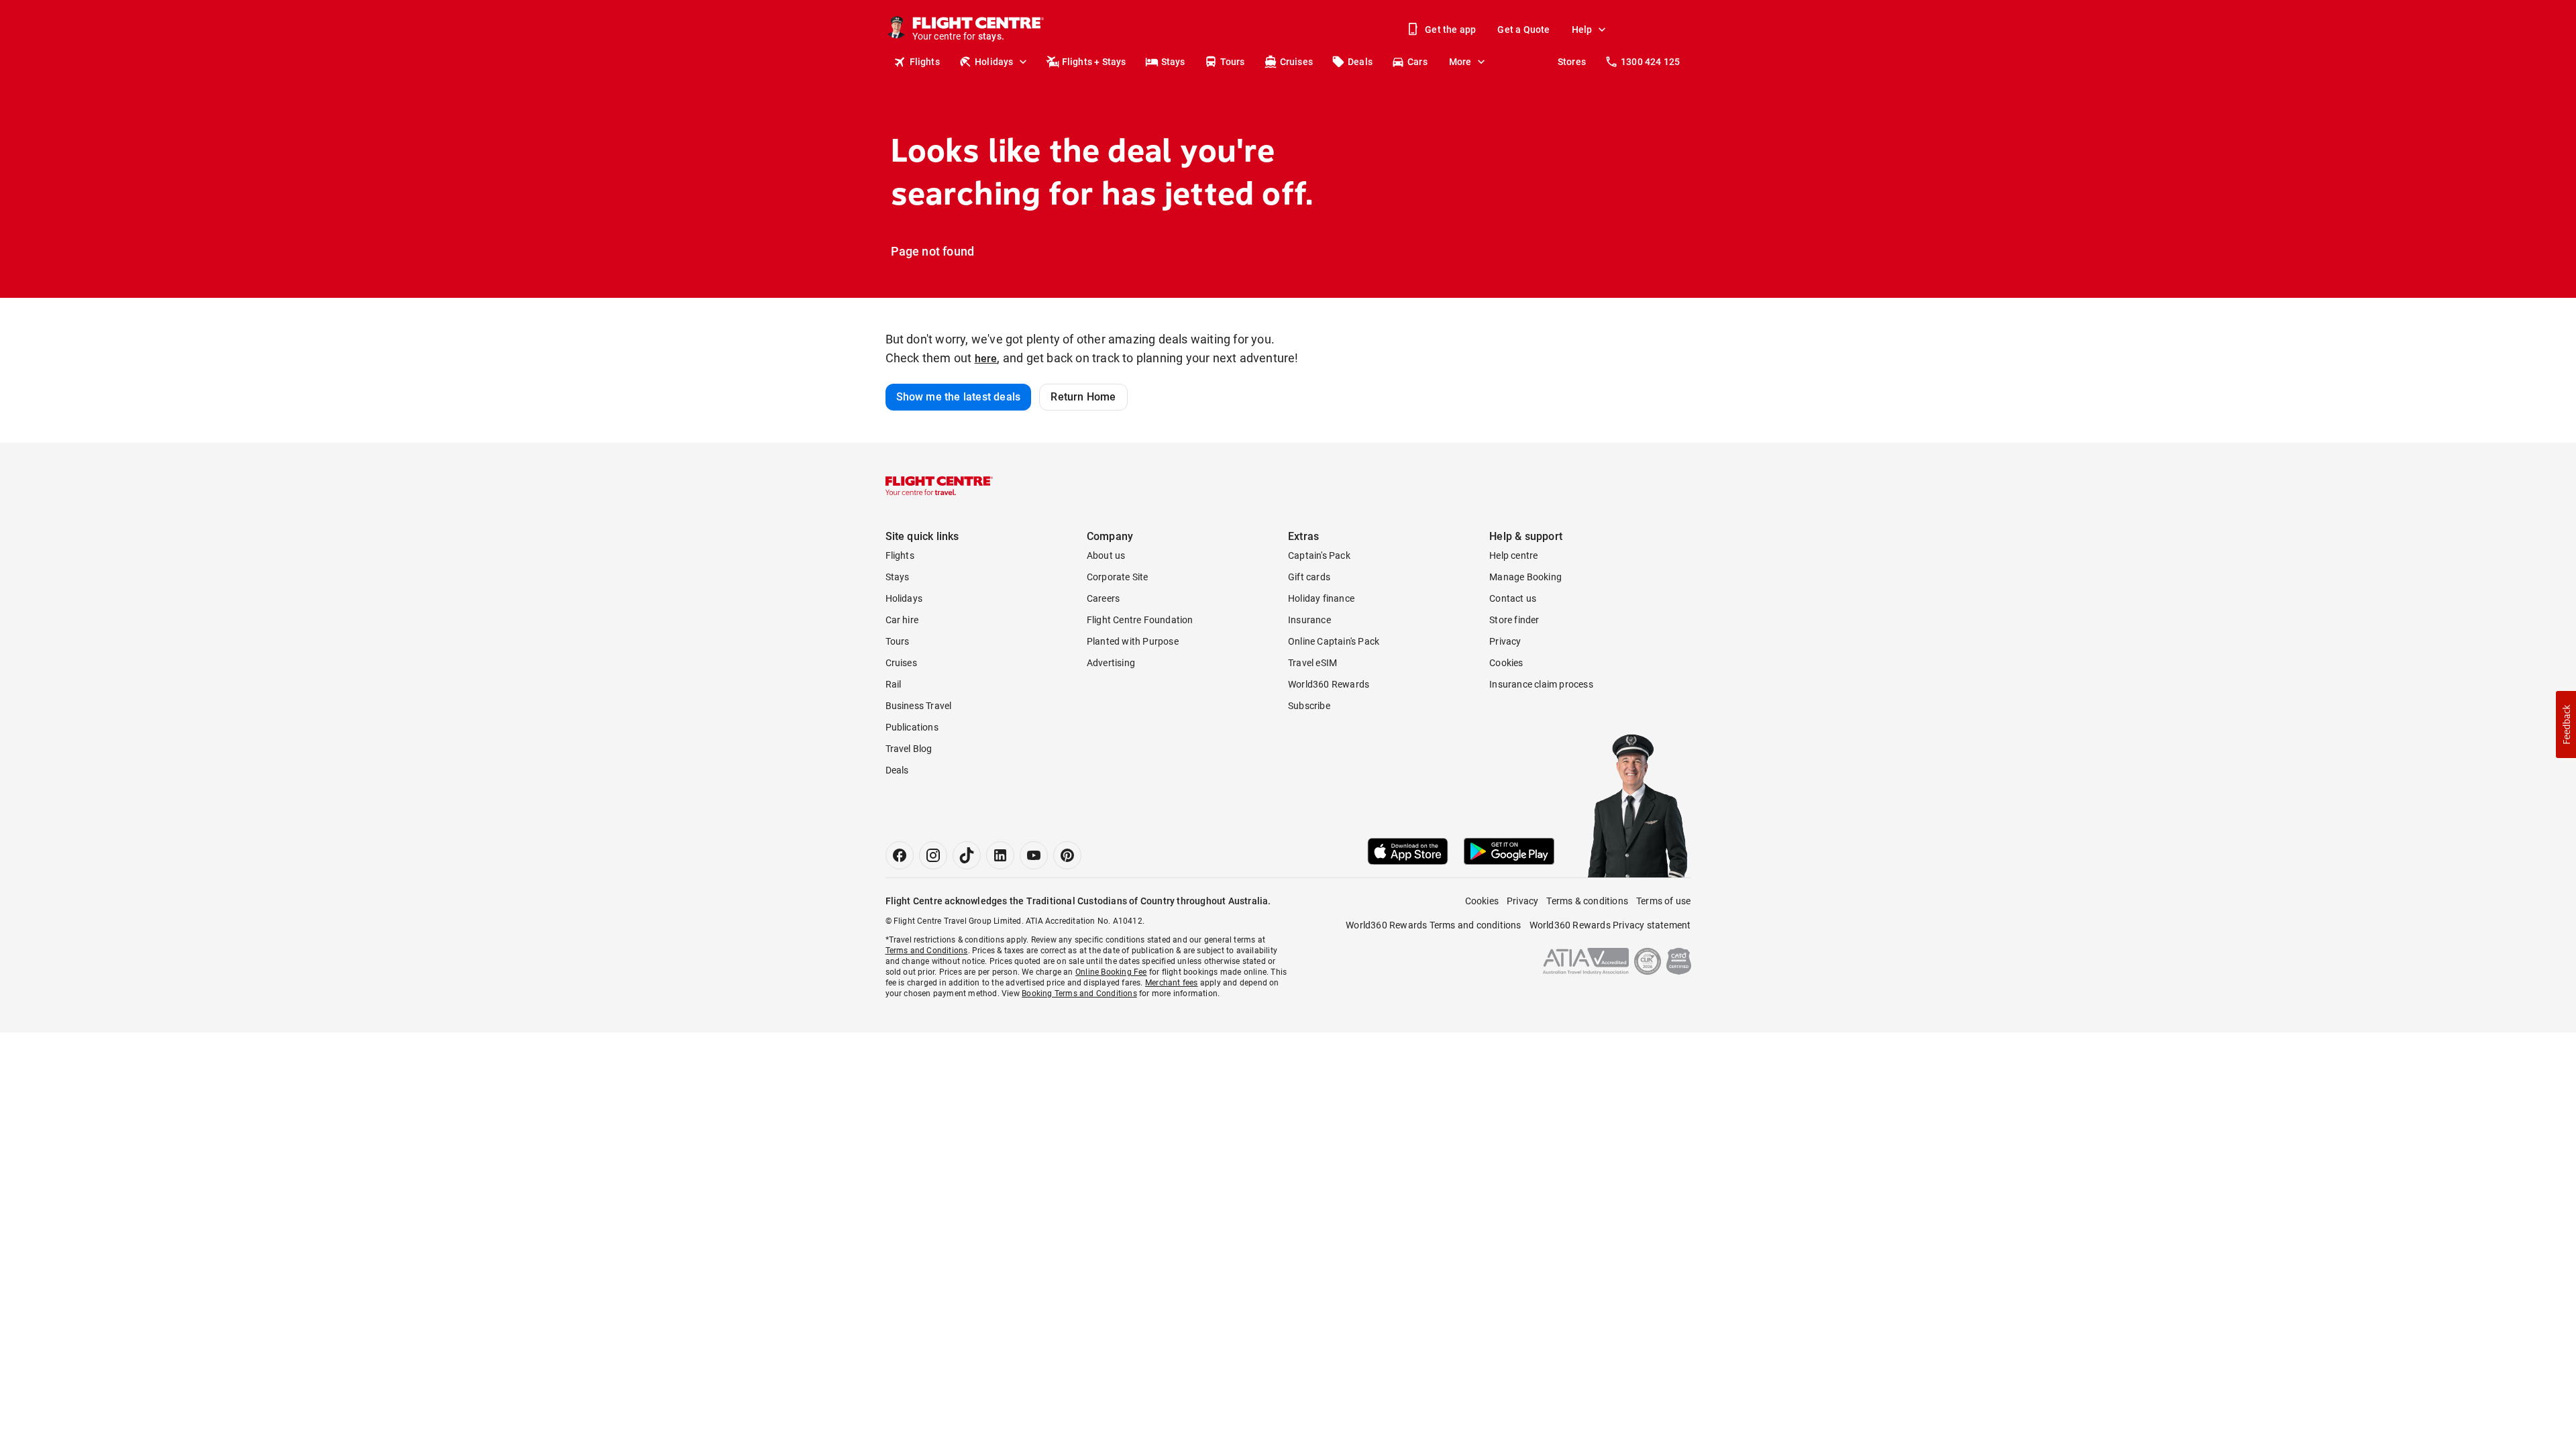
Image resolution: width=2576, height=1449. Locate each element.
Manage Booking (1525, 577)
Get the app (1450, 30)
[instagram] (933, 855)
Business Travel (919, 706)
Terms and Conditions (927, 951)
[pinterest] (1067, 855)
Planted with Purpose (1133, 641)
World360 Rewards (1329, 684)
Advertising (1111, 663)
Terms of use (1663, 901)
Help (1582, 30)
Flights (925, 62)
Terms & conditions (1587, 901)
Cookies (1506, 663)
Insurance (1309, 620)
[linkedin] (1000, 855)
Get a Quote (1523, 30)
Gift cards (1309, 577)
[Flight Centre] (939, 486)
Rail (894, 684)
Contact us (1513, 598)
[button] (2566, 724)
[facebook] (900, 855)
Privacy (1505, 641)
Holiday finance (1321, 598)
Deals (1360, 62)
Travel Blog (909, 749)
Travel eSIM (1312, 663)
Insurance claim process (1541, 684)
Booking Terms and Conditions (1079, 994)
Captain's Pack (1319, 555)
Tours (1233, 62)
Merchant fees (1172, 983)
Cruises (1296, 62)
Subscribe (1309, 706)
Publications (912, 727)
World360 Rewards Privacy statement (1610, 925)
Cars (1417, 62)
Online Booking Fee (1111, 972)
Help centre (1513, 555)
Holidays (994, 62)
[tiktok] (967, 855)
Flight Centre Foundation (1140, 620)
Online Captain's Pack (1334, 641)
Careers (1103, 598)
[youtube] (1034, 855)
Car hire (902, 620)
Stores (1572, 62)
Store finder (1514, 620)
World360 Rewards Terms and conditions (1433, 925)
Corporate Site (1118, 577)
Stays (1173, 62)
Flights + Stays (1094, 62)
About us (1106, 555)
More (1460, 62)
